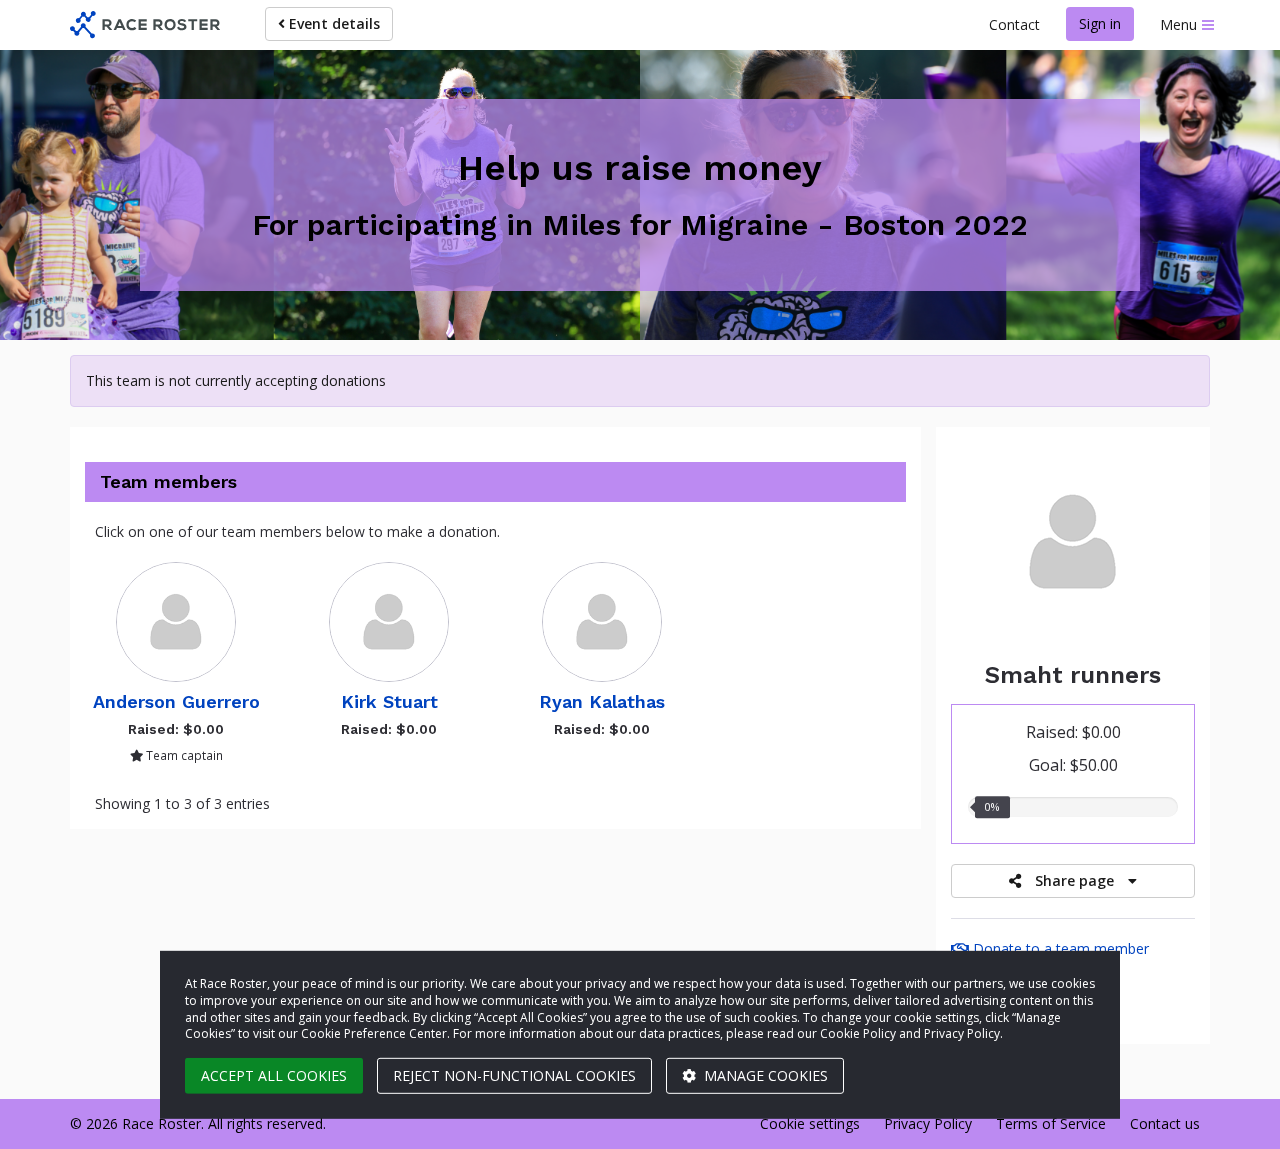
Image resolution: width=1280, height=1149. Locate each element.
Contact (1014, 24)
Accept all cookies (274, 1075)
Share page (1074, 880)
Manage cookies (764, 1075)
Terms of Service (1051, 1123)
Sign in (1100, 23)
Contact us (1165, 1123)
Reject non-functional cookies (514, 1075)
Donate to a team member (1059, 948)
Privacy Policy (928, 1123)
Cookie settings (810, 1123)
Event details (332, 23)
